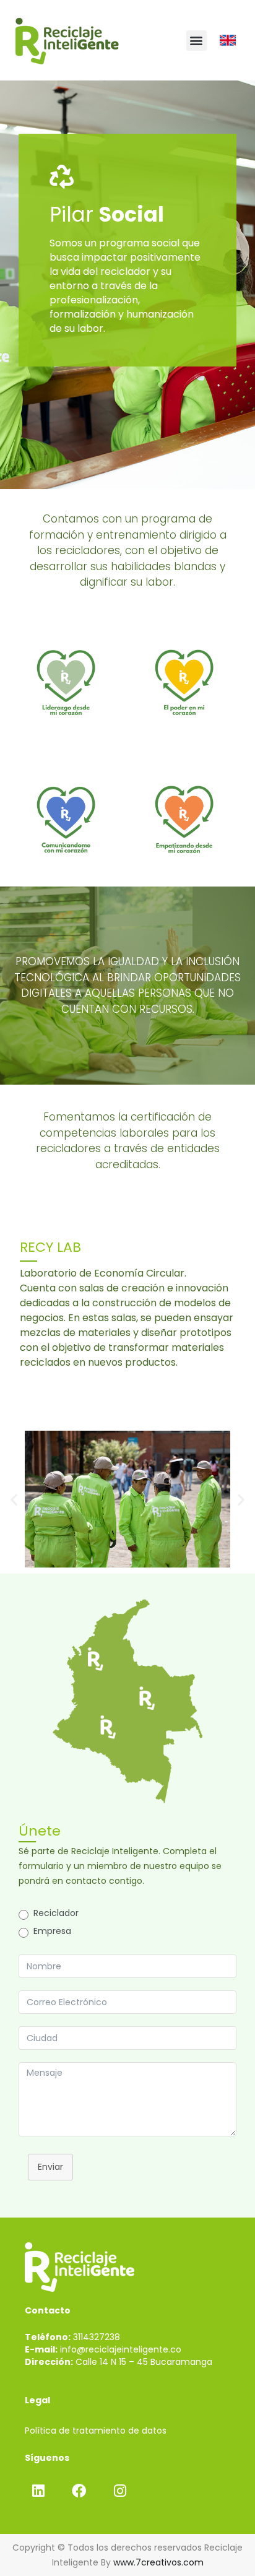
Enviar (50, 2167)
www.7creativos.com (158, 2562)
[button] (197, 41)
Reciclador (56, 1913)
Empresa (52, 1931)
